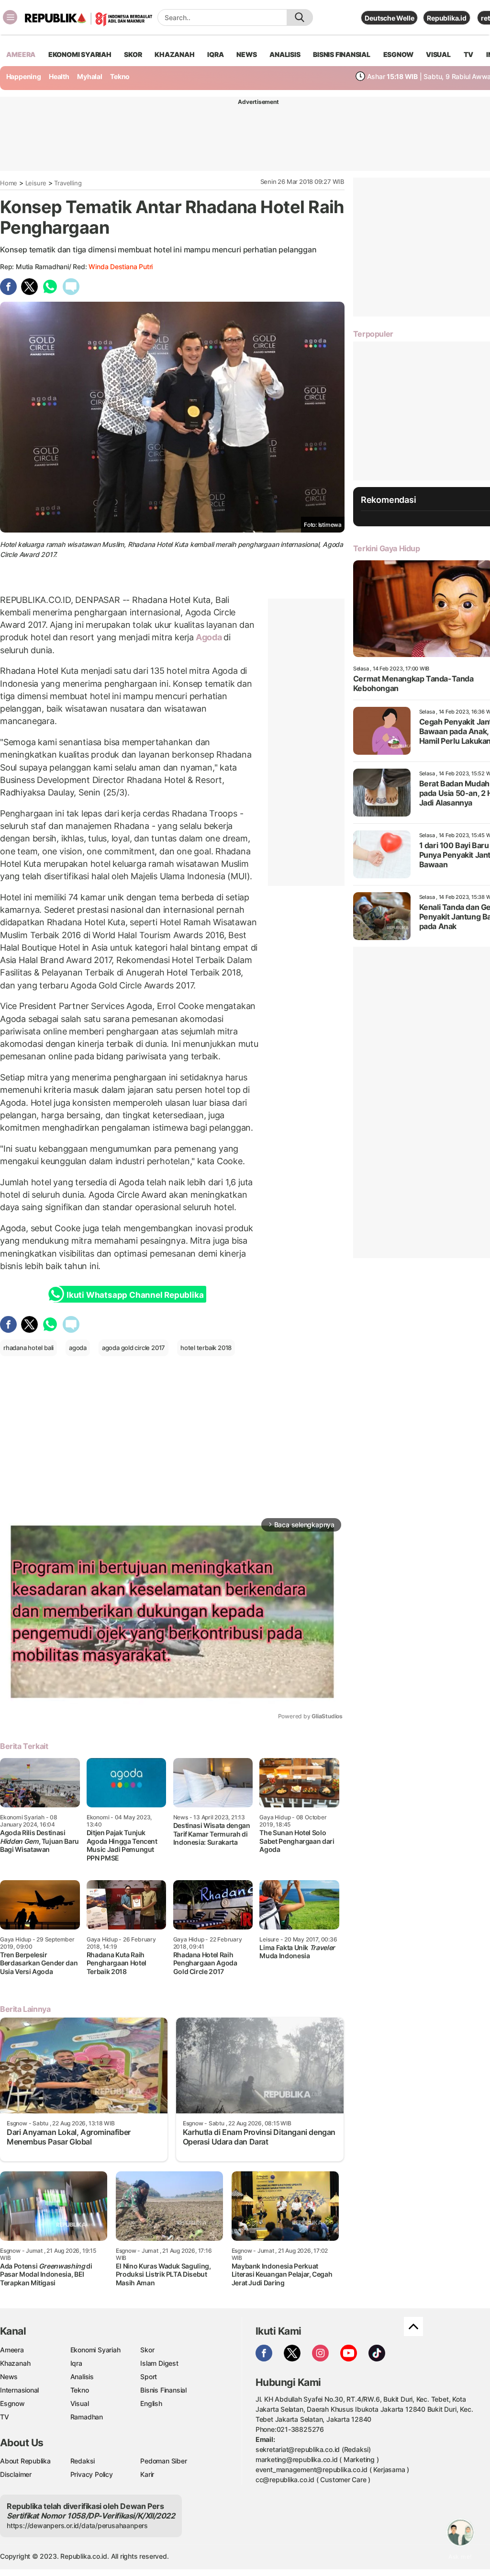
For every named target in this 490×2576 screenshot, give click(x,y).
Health (59, 76)
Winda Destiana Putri (121, 267)
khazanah (174, 54)
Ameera (12, 2350)
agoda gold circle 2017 (134, 1348)
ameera (21, 54)
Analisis (82, 2377)
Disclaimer (16, 2474)
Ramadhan (87, 2417)
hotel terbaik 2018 (206, 1348)
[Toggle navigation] (10, 17)
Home (9, 183)
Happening (24, 76)
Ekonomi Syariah (80, 54)
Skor (147, 2350)
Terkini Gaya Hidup (387, 548)
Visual (80, 2403)
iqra (215, 54)
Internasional (19, 2390)
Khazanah (15, 2363)
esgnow (398, 54)
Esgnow (12, 2403)
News (9, 2377)
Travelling (68, 183)
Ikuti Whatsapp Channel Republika (135, 1295)
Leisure (36, 183)
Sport (149, 2377)
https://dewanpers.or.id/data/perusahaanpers (77, 2525)
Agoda (209, 637)
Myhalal (90, 76)
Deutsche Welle (389, 18)
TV (469, 54)
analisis (285, 54)
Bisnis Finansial (342, 54)
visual (438, 54)
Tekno (120, 76)
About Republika (25, 2461)
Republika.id (446, 18)
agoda (78, 1348)
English (151, 2403)
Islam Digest (159, 2363)
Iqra (76, 2363)
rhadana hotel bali (28, 1348)
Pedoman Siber (163, 2461)
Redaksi (83, 2461)
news (246, 54)
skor (133, 54)
